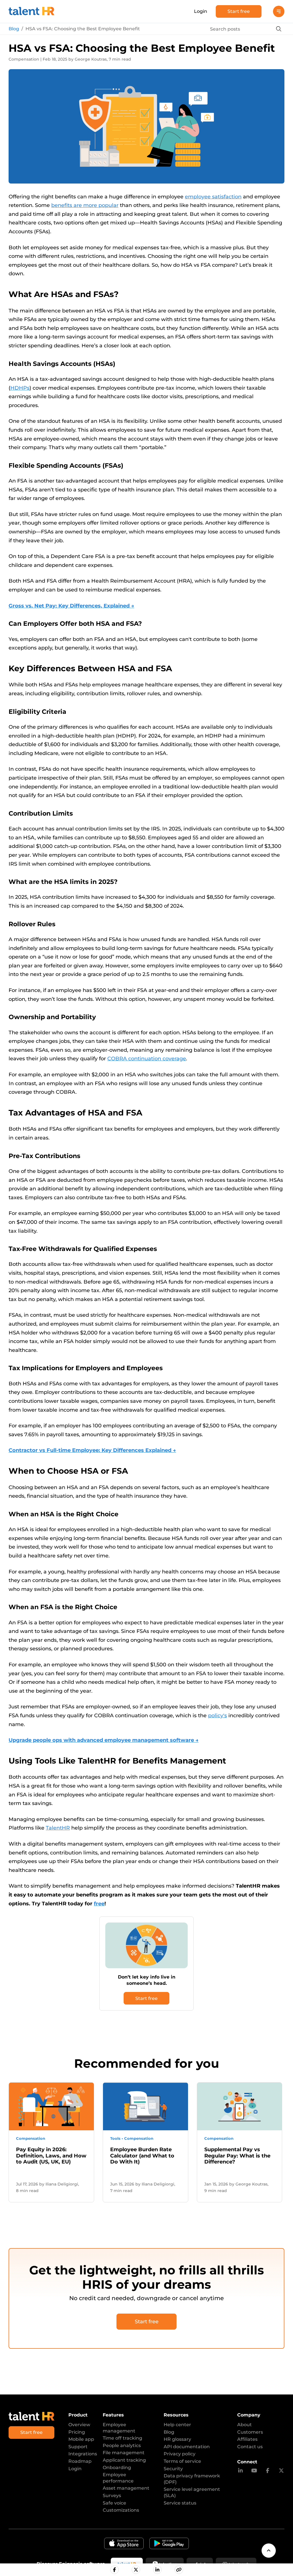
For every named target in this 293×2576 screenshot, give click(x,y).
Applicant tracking (124, 2460)
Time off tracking (122, 2438)
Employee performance (118, 2478)
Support (78, 2447)
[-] (114, 2570)
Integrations (83, 2454)
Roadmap (80, 2461)
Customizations (121, 2510)
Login (201, 11)
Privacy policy (180, 2454)
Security (173, 2469)
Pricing (77, 2432)
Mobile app (81, 2439)
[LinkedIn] (240, 2471)
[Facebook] (268, 2471)
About (245, 2425)
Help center (177, 2425)
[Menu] (279, 11)
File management (124, 2453)
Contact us (250, 2447)
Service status (180, 2503)
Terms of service (182, 2461)
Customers (250, 2432)
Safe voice (114, 2503)
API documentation (187, 2447)
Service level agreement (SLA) (192, 2492)
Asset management (126, 2488)
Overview (79, 2425)
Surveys (112, 2496)
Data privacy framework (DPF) (192, 2479)
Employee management (119, 2428)
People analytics (122, 2445)
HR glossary (177, 2439)
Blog (14, 29)
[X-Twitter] (281, 2471)
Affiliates (247, 2439)
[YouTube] (254, 2471)
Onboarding (117, 2468)
